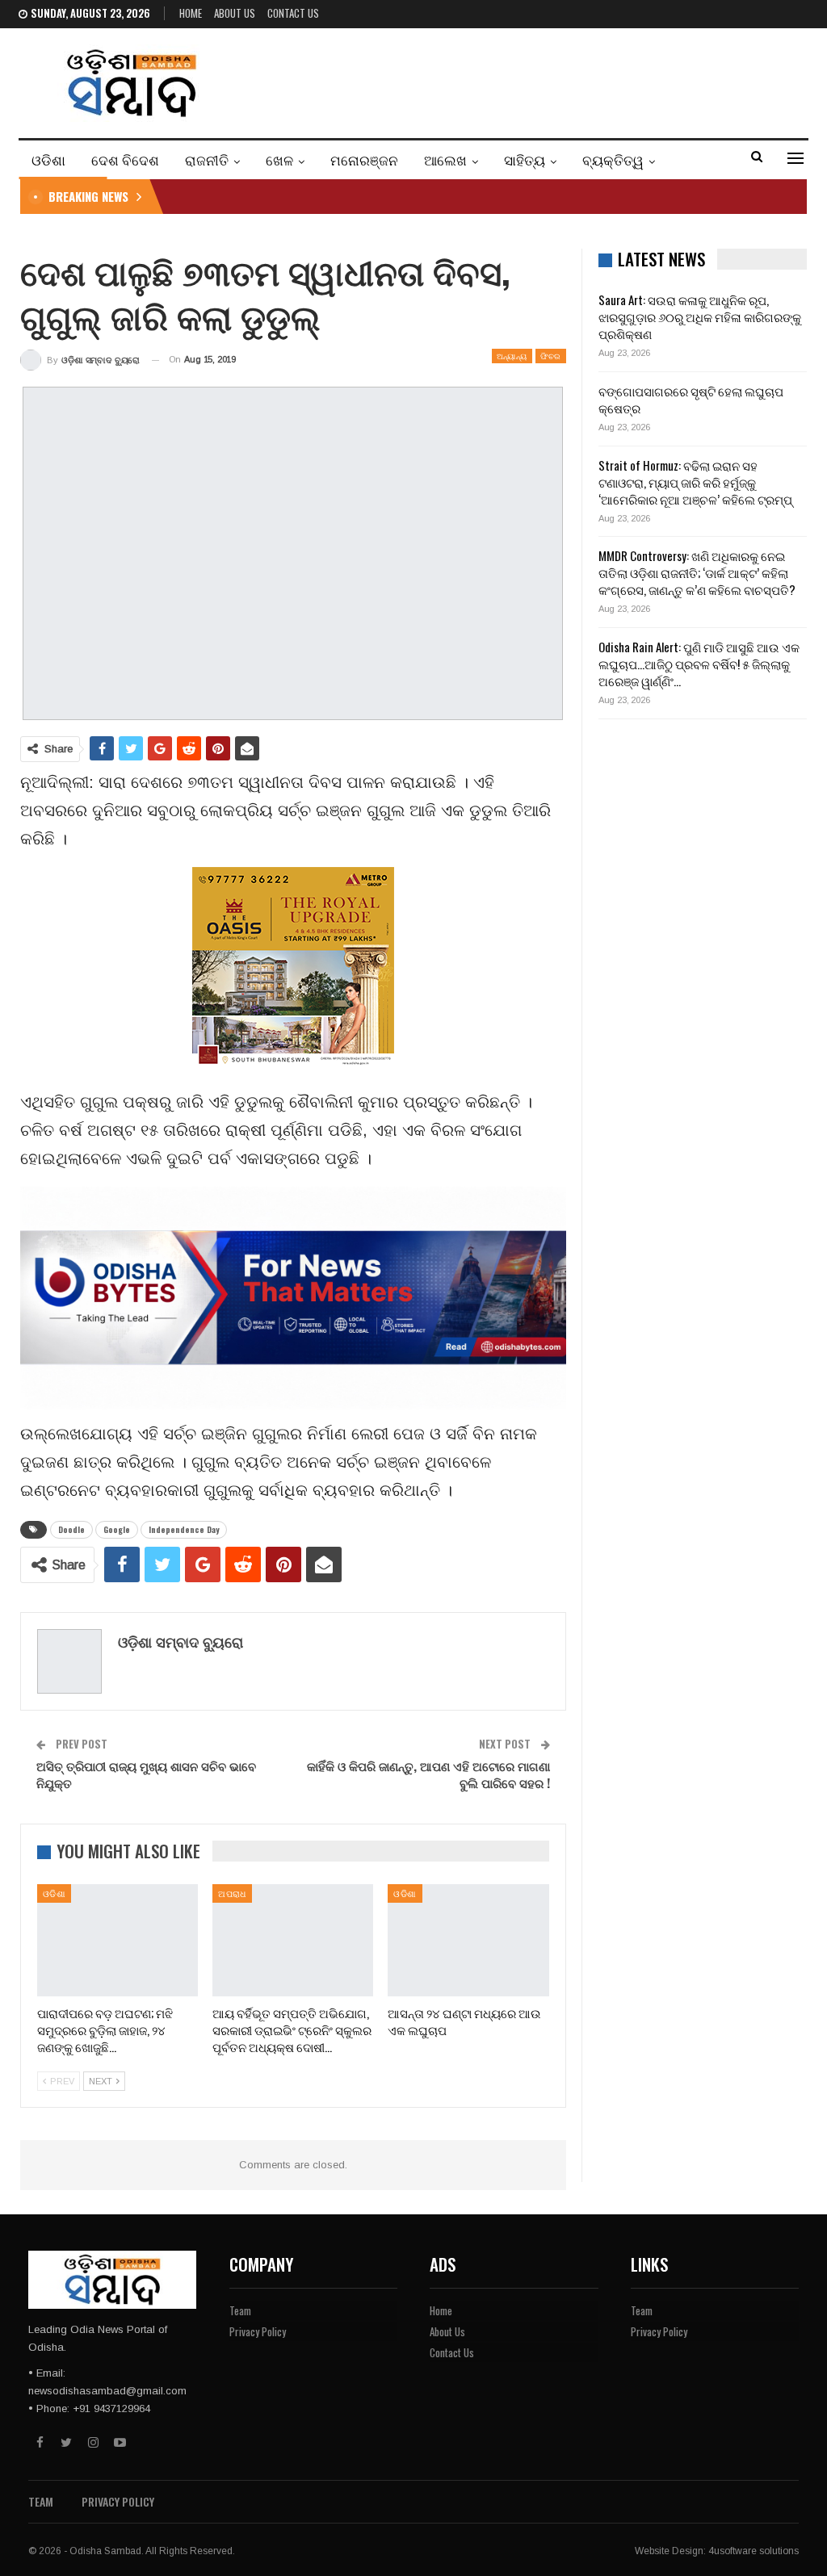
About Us (235, 13)
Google (117, 1529)
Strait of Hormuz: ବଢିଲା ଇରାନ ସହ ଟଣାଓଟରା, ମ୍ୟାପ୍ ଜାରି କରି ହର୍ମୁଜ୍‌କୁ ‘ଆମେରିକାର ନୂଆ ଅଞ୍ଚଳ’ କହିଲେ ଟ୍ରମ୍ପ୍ (695, 482)
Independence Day (184, 1529)
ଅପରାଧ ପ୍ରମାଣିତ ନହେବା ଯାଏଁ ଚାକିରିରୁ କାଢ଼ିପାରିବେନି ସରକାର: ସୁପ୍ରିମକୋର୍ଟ (356, 196)
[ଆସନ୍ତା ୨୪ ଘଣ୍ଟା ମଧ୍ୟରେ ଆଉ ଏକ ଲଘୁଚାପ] (468, 1940)
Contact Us (293, 13)
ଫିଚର (551, 356)
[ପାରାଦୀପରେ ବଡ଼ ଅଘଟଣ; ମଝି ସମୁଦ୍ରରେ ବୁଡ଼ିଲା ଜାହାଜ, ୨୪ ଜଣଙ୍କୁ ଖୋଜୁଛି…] (118, 1940)
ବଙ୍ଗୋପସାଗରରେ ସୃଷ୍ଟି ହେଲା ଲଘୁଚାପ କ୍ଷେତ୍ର (691, 399)
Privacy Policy (258, 2331)
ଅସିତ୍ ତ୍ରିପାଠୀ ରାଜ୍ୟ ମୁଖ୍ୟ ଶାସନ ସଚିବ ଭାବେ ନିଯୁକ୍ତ (146, 1774)
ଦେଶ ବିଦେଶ (125, 159)
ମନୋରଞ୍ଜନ (364, 159)
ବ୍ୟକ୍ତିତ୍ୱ (613, 159)
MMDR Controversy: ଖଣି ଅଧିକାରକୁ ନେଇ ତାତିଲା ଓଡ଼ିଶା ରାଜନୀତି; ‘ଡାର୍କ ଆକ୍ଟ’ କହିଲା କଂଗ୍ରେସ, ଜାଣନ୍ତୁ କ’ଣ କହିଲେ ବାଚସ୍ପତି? (697, 572)
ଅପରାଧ (232, 1893)
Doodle (71, 1529)
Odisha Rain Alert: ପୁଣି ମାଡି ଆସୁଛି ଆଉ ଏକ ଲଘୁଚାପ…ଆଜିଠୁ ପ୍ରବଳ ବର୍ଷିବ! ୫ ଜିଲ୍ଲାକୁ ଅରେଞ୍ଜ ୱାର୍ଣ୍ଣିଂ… (699, 664)
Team (240, 2310)
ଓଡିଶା (48, 159)
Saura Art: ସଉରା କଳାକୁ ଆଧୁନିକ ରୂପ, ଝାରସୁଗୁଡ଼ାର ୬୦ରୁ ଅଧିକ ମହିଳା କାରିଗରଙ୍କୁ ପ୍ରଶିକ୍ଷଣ (700, 316)
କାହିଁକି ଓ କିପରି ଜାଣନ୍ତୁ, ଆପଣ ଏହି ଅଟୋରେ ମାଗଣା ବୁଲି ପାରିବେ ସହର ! (428, 1774)
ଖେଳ (279, 159)
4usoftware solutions (754, 2551)
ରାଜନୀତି (207, 159)
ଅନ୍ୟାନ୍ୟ (512, 356)
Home (191, 13)
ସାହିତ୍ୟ (525, 159)
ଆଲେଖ (445, 159)
